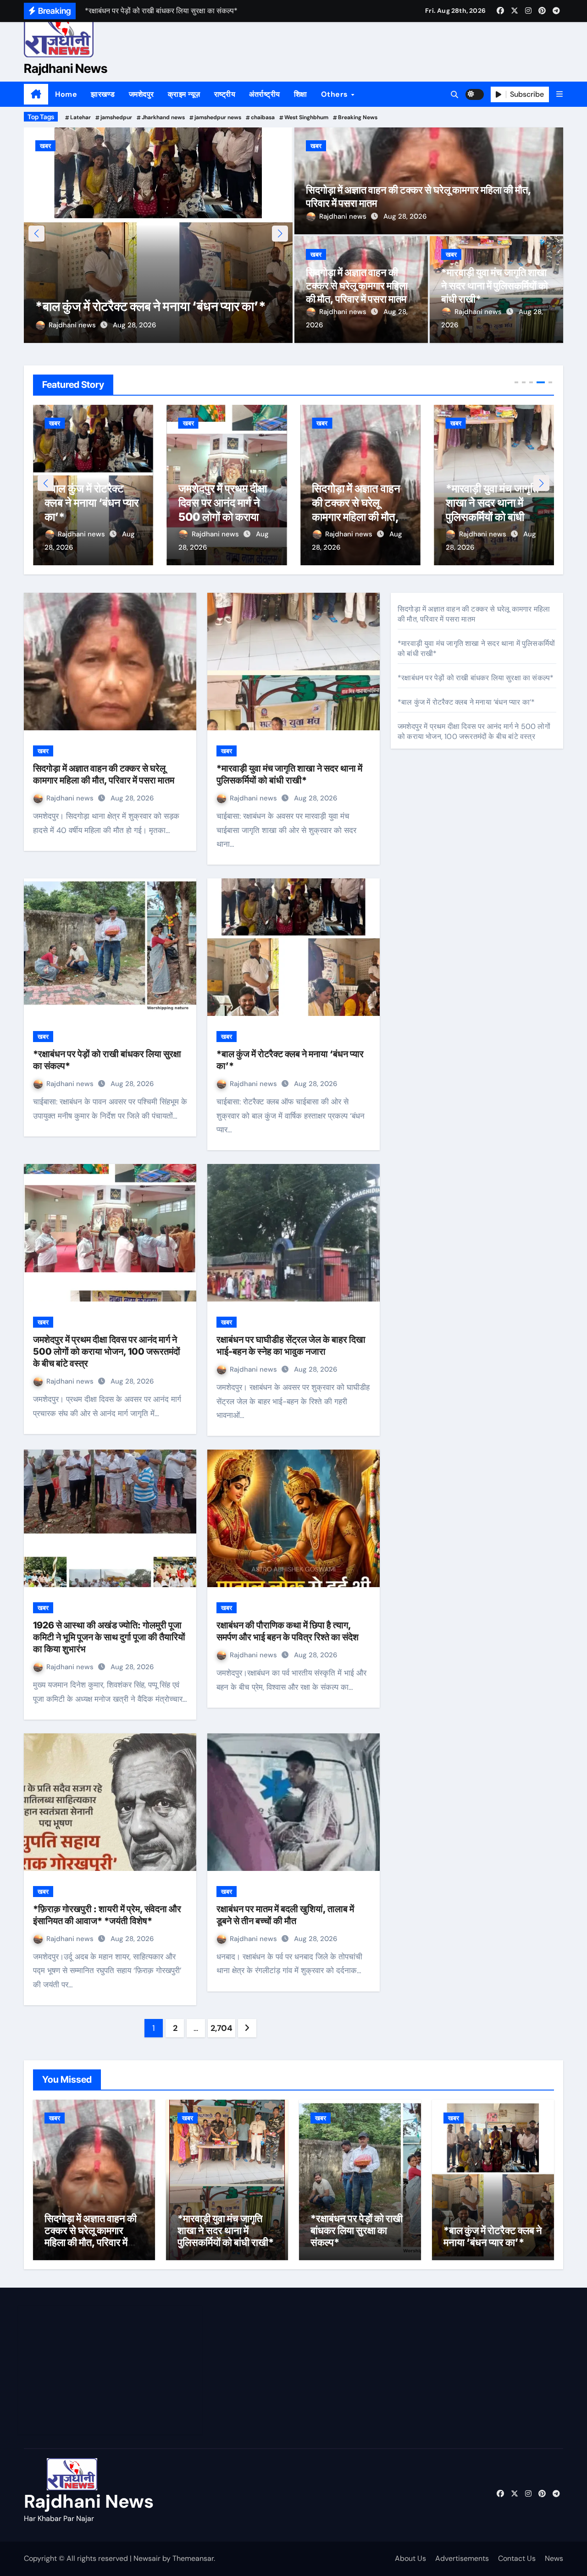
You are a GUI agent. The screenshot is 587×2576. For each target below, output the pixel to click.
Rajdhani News (66, 69)
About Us (410, 2558)
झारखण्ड (103, 94)
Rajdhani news (82, 325)
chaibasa (263, 117)
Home (66, 94)
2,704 (221, 2028)
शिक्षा (301, 94)
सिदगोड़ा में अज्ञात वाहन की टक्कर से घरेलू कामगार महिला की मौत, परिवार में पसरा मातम (357, 285)
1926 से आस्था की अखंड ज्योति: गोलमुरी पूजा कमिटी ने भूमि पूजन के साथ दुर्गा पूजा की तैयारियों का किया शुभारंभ (109, 1637)
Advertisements (462, 2558)
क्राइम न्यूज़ (184, 94)
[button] (559, 94)
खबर (55, 146)
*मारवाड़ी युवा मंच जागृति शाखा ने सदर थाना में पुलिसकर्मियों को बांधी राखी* (495, 285)
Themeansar (193, 2558)
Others (336, 94)
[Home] (36, 94)
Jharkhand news (163, 117)
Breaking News (358, 117)
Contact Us (517, 2558)
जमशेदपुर (141, 94)
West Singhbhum (306, 117)
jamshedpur (116, 117)
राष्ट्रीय (225, 94)
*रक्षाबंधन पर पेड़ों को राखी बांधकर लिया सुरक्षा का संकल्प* (491, 503)
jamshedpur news (218, 117)
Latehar (80, 117)
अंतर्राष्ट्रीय (265, 94)
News (554, 2558)
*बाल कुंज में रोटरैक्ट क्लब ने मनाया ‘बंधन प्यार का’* (466, 702)
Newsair (147, 2558)
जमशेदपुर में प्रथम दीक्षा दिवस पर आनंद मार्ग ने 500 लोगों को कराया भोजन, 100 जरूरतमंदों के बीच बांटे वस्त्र (158, 290)
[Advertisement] (111, 2370)
